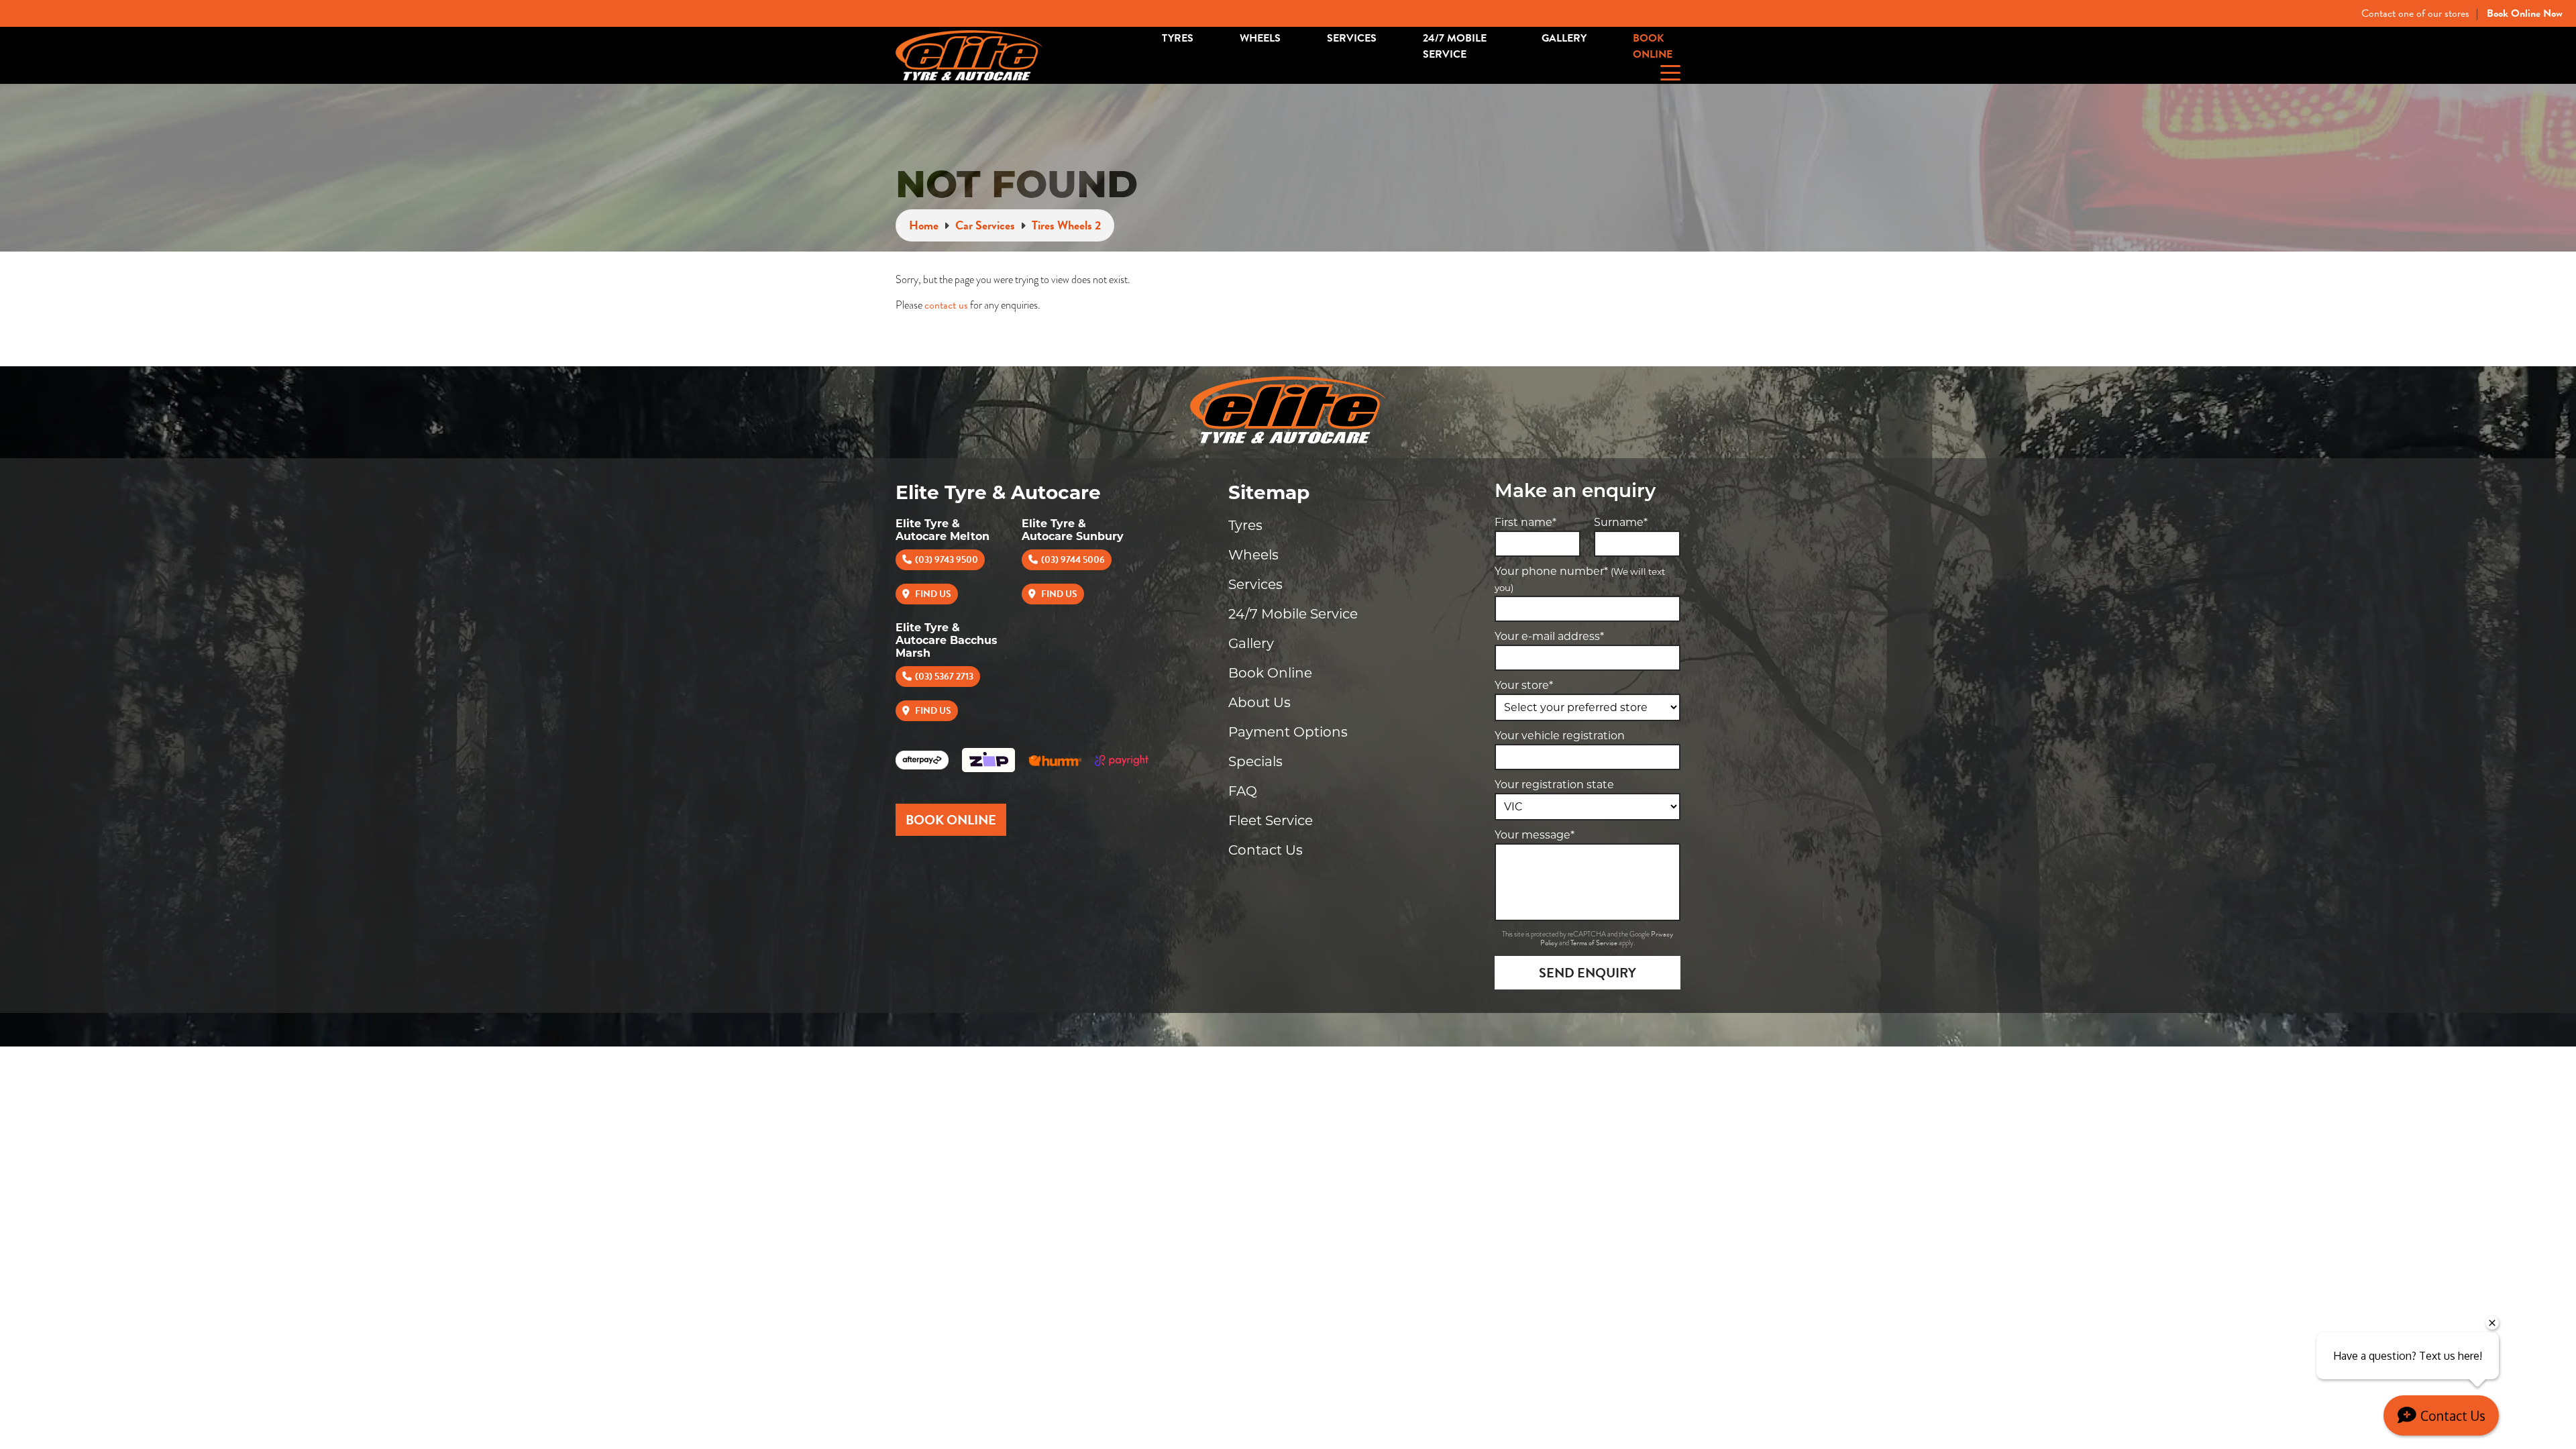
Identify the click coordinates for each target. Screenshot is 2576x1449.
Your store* (1524, 685)
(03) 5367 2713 (944, 677)
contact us (946, 305)
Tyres (1178, 38)
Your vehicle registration (1560, 736)
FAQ (1243, 791)
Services (1352, 38)
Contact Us (1266, 850)
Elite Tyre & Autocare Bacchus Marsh (947, 640)
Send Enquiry (1588, 973)
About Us (1259, 702)
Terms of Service (1595, 943)
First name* (1525, 522)
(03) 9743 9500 (947, 560)
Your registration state (1554, 785)
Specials (1255, 761)
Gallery (1564, 38)
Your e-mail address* (1549, 636)
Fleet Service (1271, 820)
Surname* (1621, 522)
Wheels (1260, 38)
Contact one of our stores (2415, 13)
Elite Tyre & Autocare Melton (943, 530)
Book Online (1653, 46)
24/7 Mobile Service (1455, 46)
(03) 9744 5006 (1073, 560)
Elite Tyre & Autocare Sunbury (1073, 530)
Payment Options (1288, 732)
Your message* (1535, 835)
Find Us (932, 594)
